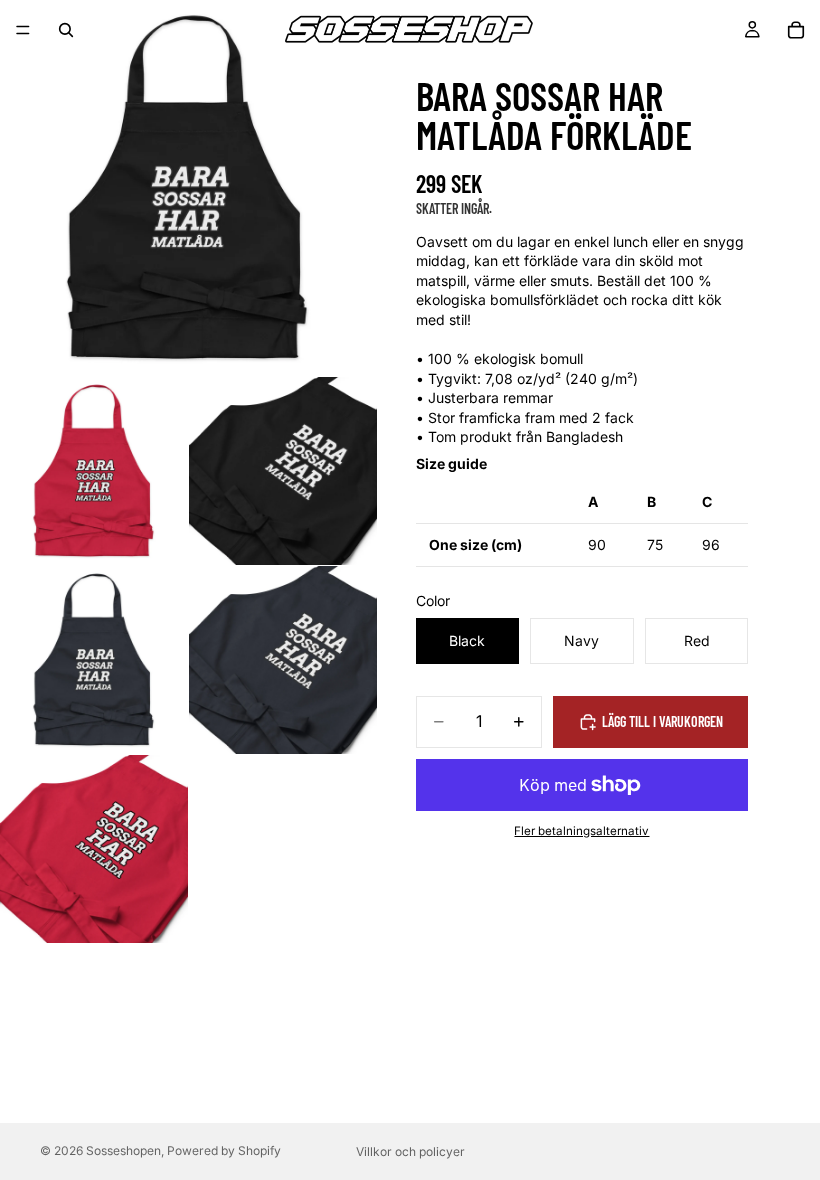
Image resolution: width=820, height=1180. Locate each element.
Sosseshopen (123, 1150)
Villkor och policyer (410, 1151)
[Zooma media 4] (94, 660)
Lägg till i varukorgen (662, 721)
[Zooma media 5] (283, 660)
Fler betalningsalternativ (581, 831)
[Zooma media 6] (94, 849)
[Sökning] (66, 30)
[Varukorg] (796, 30)
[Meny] (23, 30)
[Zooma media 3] (283, 471)
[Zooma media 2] (94, 471)
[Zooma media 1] (188, 188)
